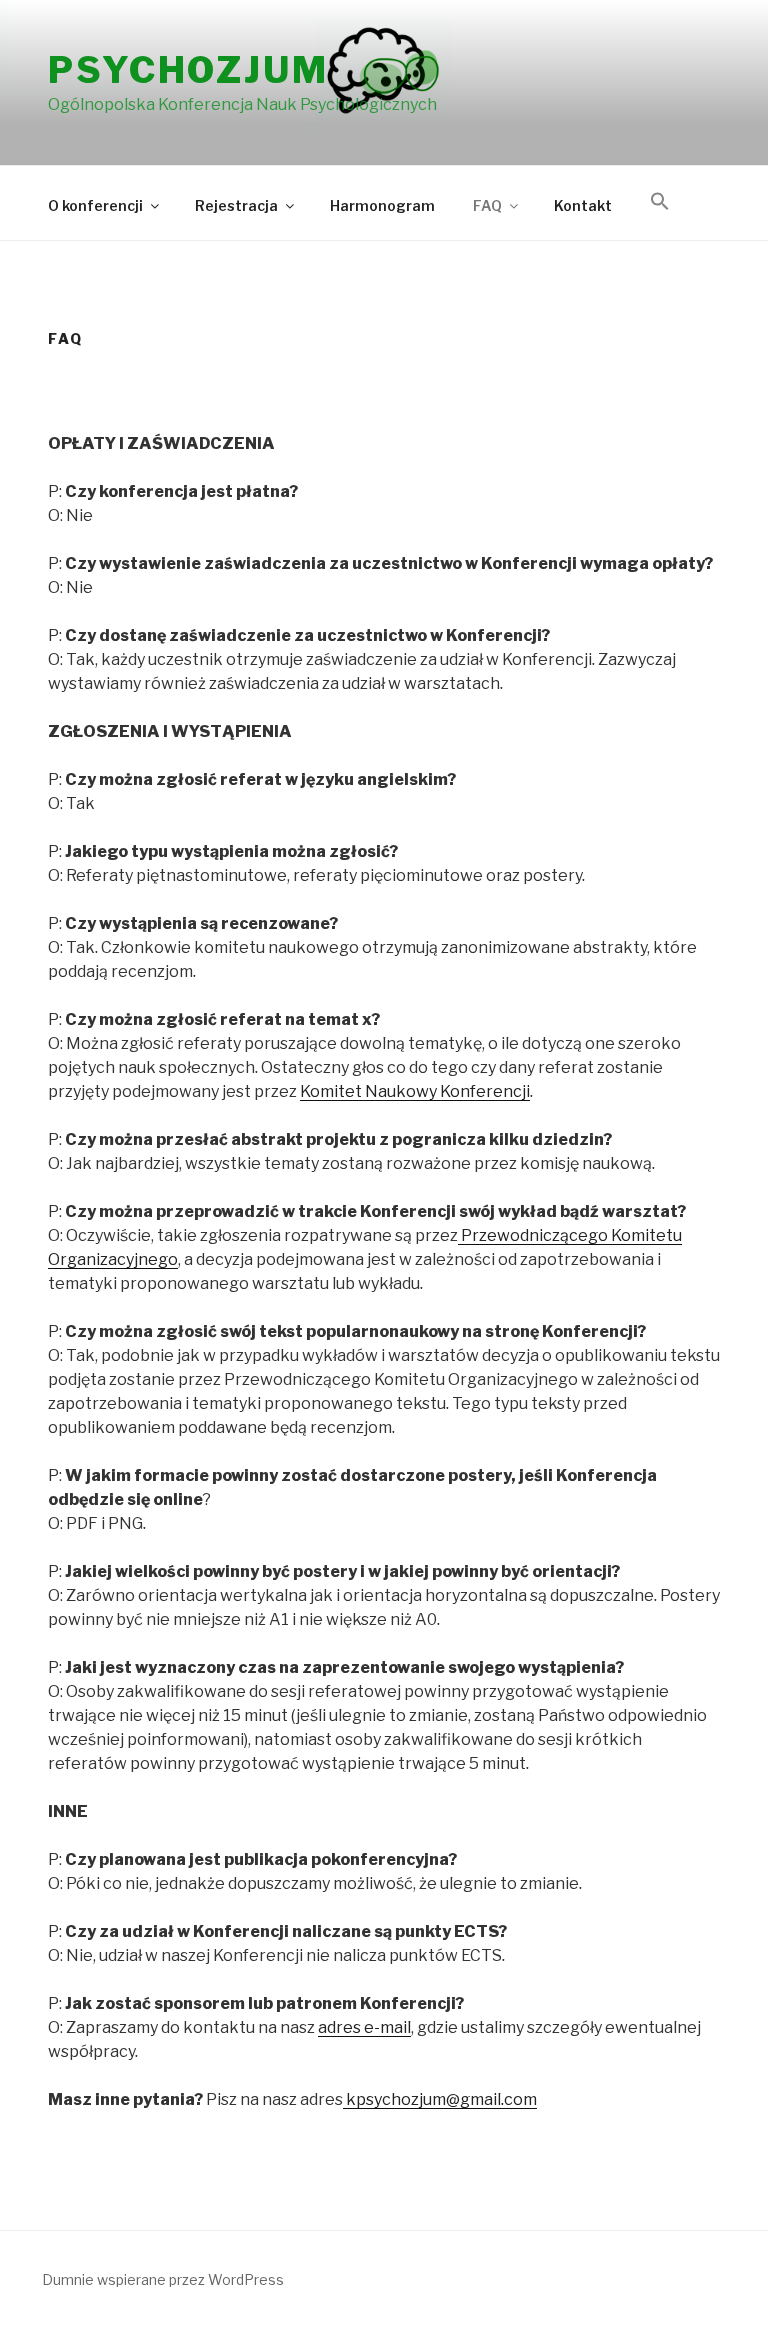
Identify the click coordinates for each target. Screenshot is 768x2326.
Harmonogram (382, 205)
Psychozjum (188, 70)
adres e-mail (364, 2027)
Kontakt (583, 205)
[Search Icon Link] (659, 202)
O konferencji (95, 205)
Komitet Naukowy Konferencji (415, 1091)
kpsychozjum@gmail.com (440, 2099)
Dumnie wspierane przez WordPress (163, 2279)
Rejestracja (236, 205)
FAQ (487, 205)
